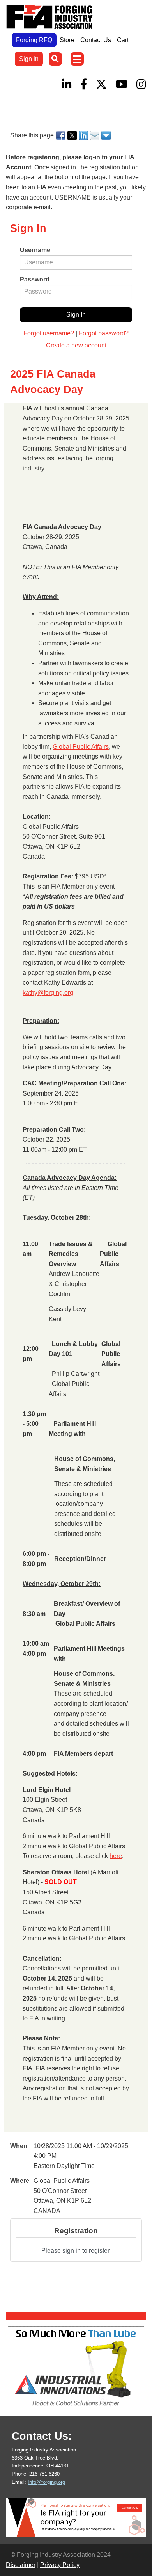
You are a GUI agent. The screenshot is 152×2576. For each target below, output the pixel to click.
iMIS (51, 17)
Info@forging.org (46, 2482)
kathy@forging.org (48, 993)
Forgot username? (49, 333)
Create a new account (76, 345)
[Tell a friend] (95, 135)
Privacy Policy (60, 2565)
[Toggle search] (55, 59)
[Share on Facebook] (61, 135)
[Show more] (107, 135)
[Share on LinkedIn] (84, 135)
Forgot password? (104, 333)
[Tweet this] (73, 135)
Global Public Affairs (81, 747)
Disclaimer (21, 2565)
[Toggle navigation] (77, 59)
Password (35, 279)
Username (35, 250)
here (116, 1856)
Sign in (29, 59)
